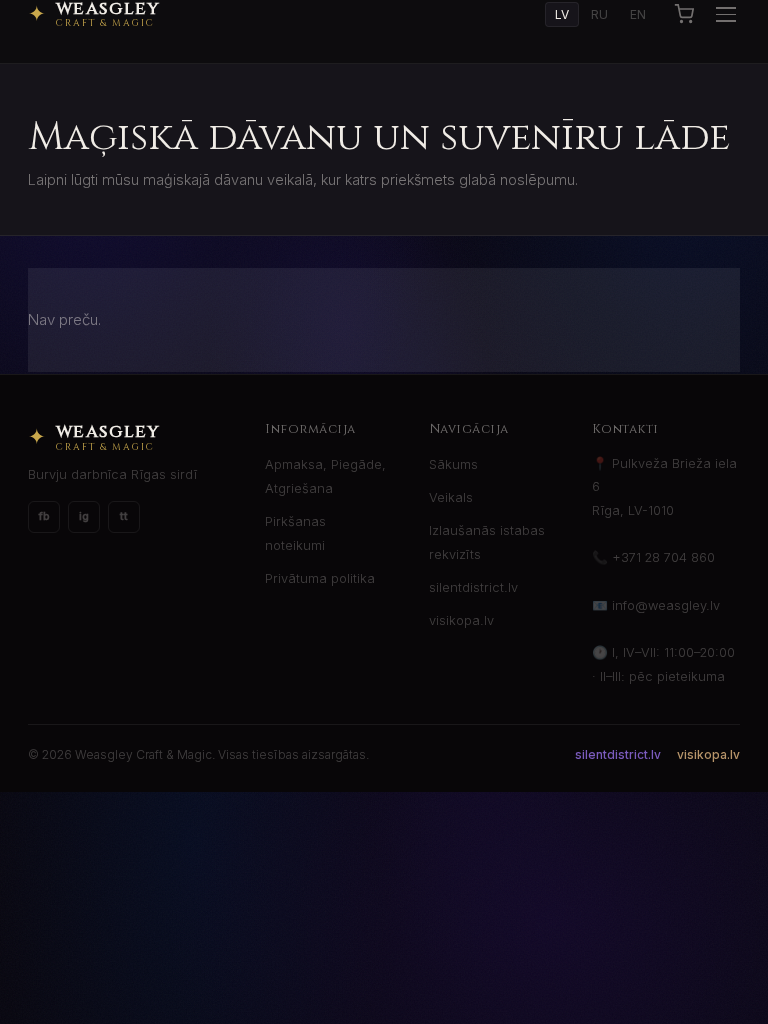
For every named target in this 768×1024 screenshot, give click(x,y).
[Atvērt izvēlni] (726, 14)
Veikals (451, 497)
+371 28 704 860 (663, 557)
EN (638, 14)
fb (44, 516)
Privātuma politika (320, 578)
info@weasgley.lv (666, 605)
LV (562, 14)
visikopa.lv (461, 620)
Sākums (453, 464)
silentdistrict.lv (473, 587)
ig (84, 516)
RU (599, 14)
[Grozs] (684, 14)
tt (124, 516)
